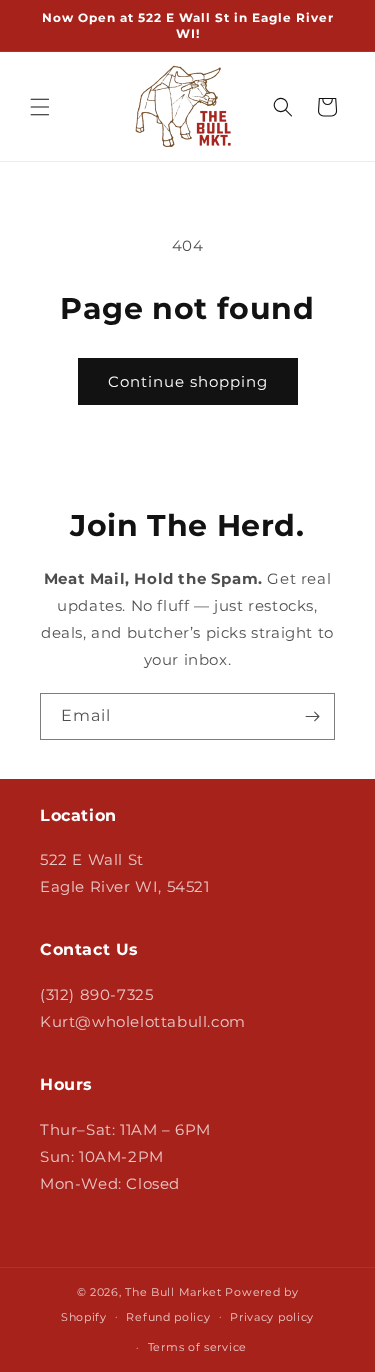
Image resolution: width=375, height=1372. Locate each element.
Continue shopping (188, 381)
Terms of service (197, 1347)
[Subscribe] (312, 716)
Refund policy (168, 1317)
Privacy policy (272, 1317)
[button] (40, 107)
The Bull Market (173, 1292)
